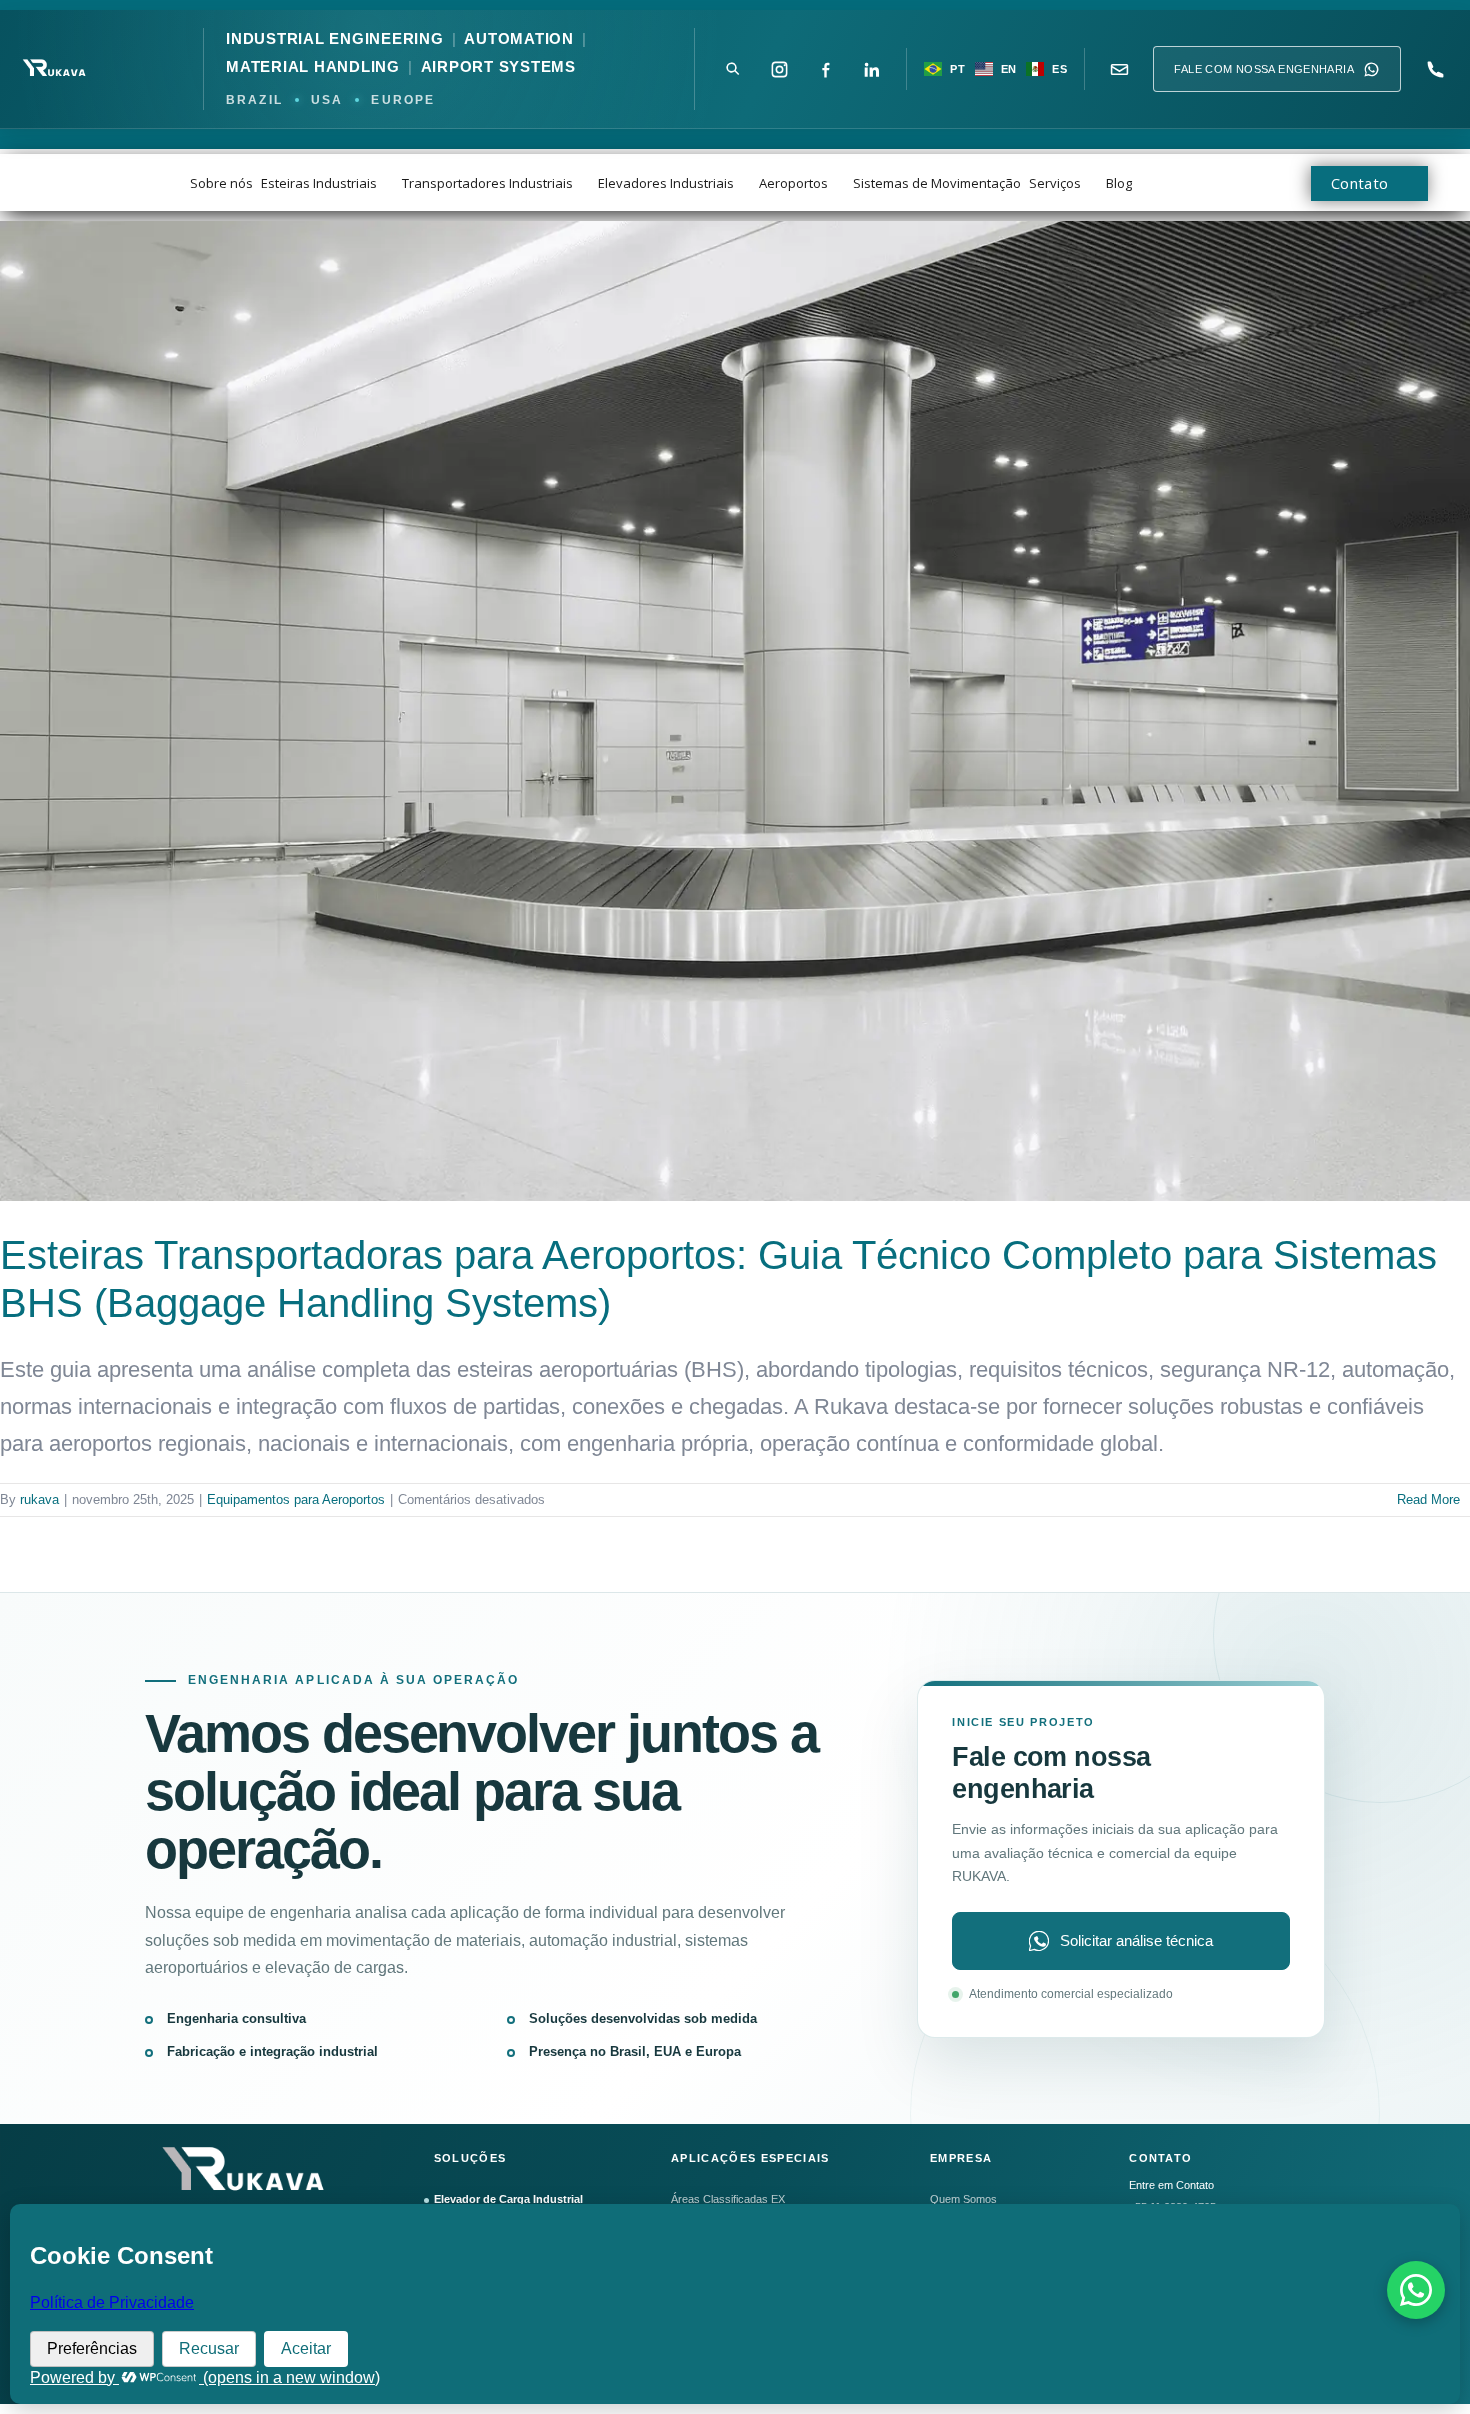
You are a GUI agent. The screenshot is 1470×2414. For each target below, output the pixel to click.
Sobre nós (221, 183)
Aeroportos (793, 183)
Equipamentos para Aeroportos (296, 1499)
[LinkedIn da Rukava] (871, 69)
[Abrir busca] (733, 69)
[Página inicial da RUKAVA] (247, 2172)
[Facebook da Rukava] (825, 69)
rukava (39, 1499)
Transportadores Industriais (487, 183)
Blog (1119, 183)
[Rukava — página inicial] (56, 69)
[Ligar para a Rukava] (1435, 69)
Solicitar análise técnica (1136, 1940)
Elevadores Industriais (666, 183)
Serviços (1055, 183)
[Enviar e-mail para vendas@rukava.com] (1119, 69)
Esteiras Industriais (319, 183)
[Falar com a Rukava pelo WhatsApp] (1416, 2290)
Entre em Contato (1171, 2185)
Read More (1428, 1499)
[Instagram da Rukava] (779, 69)
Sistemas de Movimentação (937, 183)
